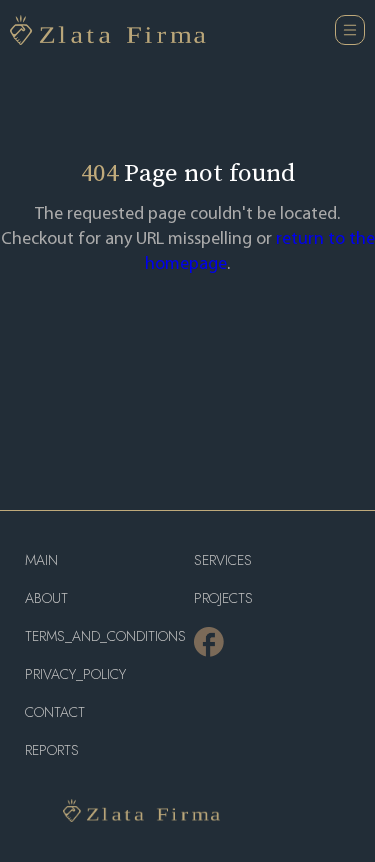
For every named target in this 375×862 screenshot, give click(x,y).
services (223, 560)
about (46, 598)
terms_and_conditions (103, 636)
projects (223, 598)
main (41, 560)
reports (52, 750)
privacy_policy (75, 674)
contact (55, 712)
